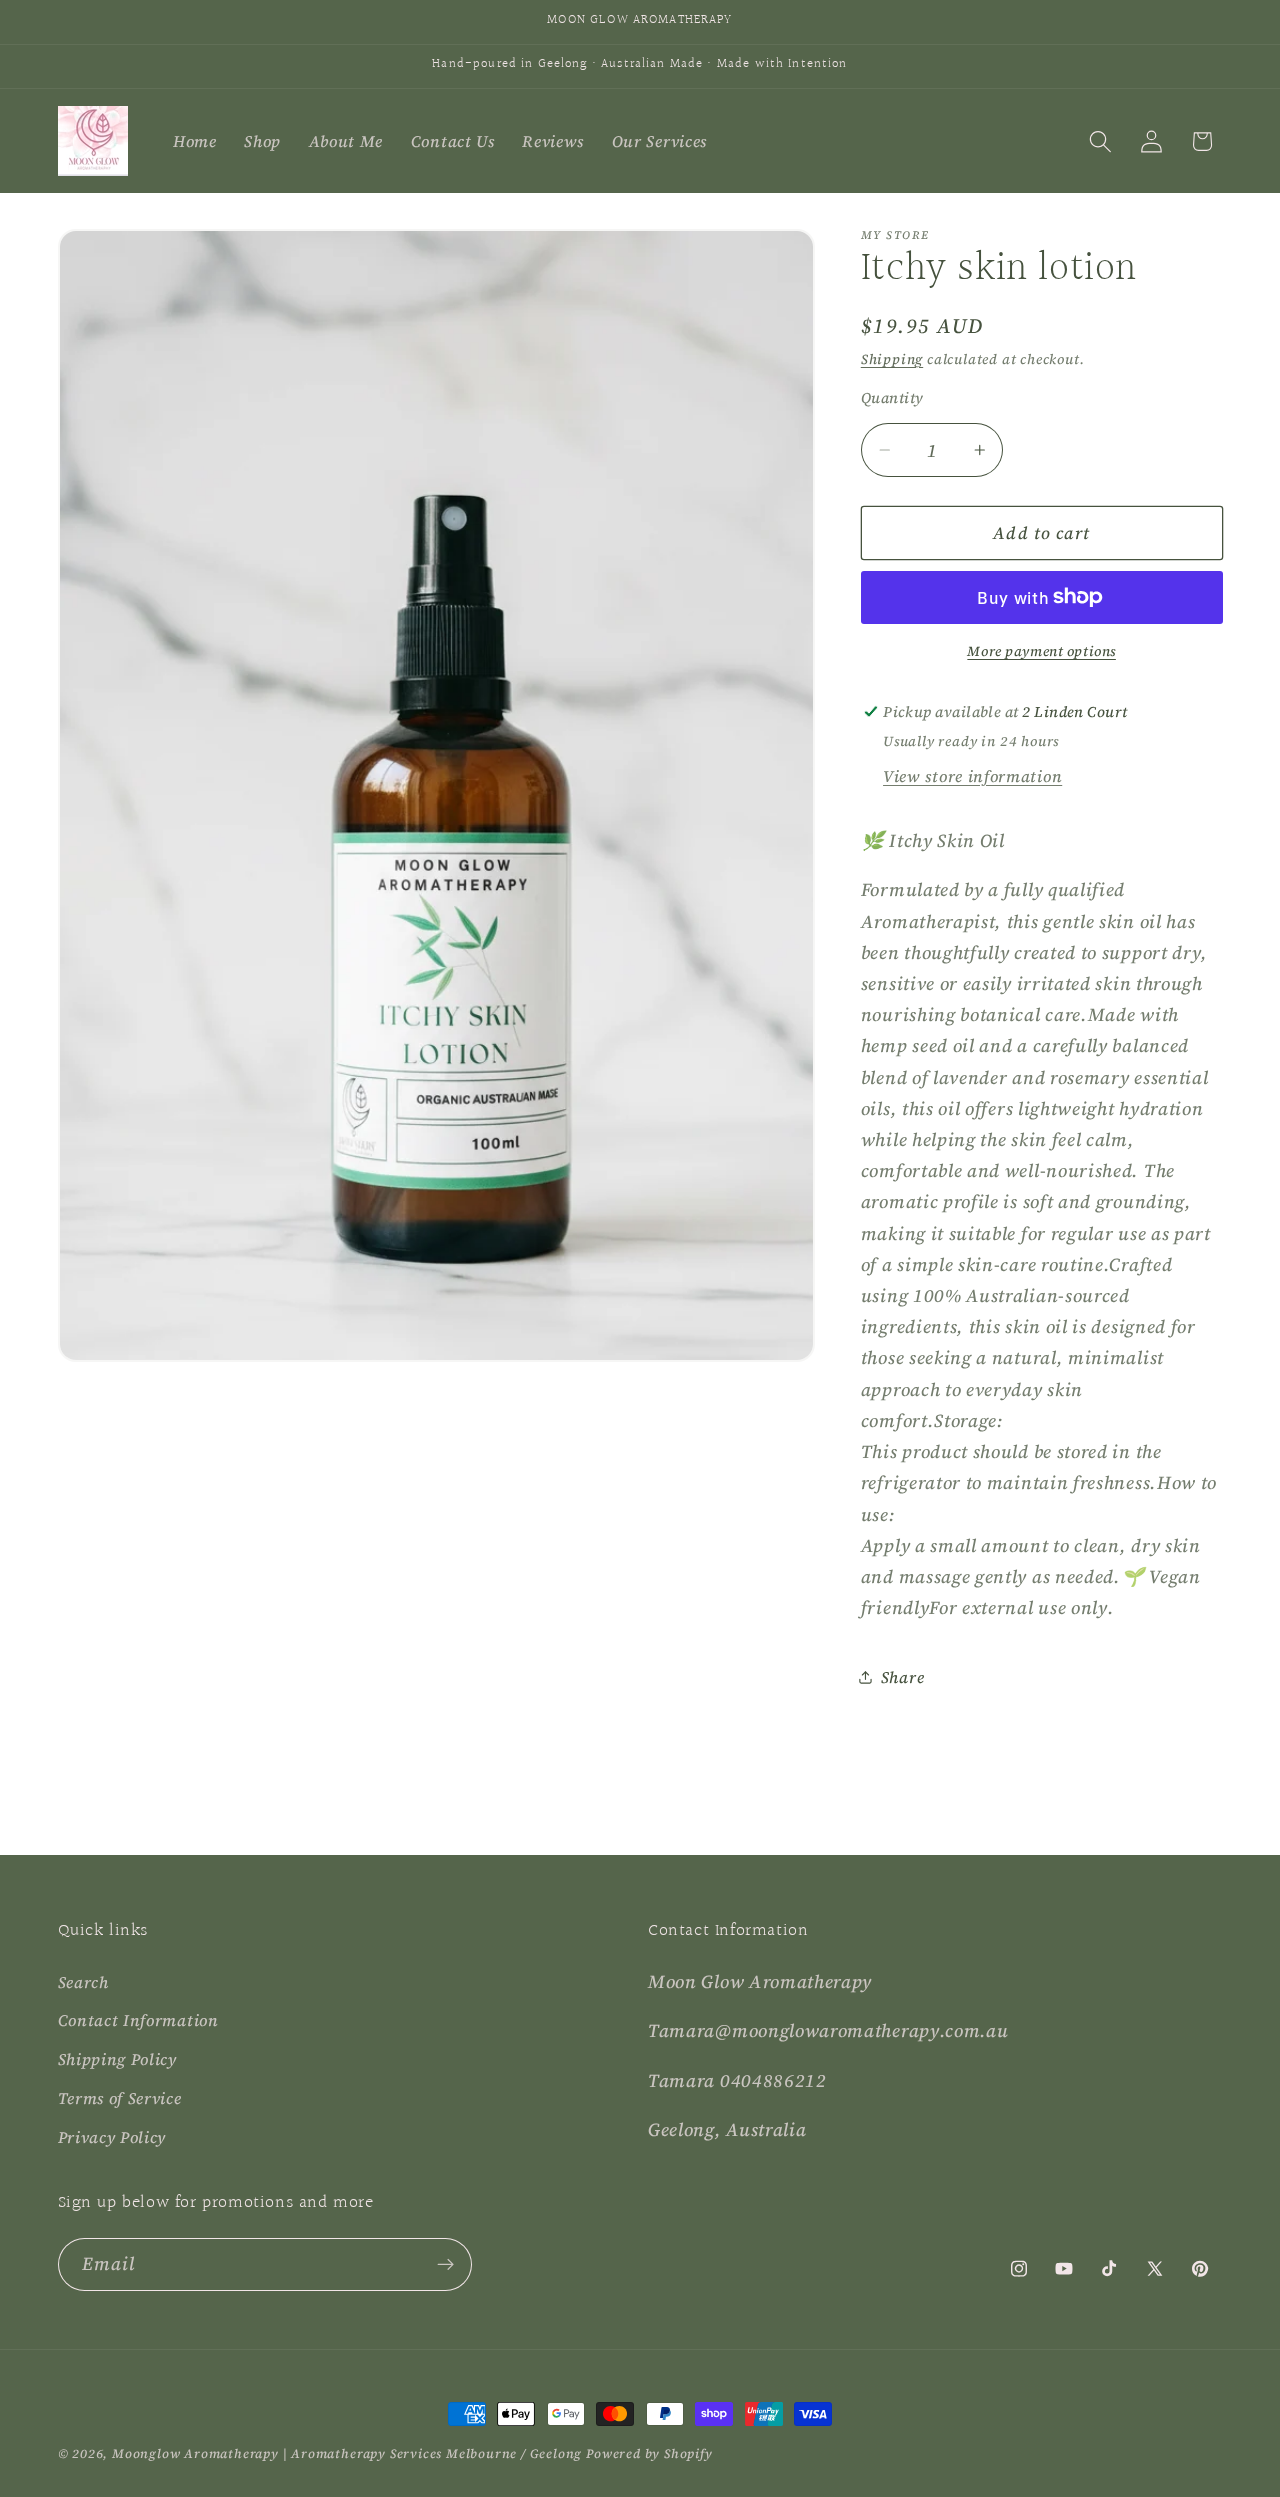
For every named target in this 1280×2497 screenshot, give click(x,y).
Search (83, 1982)
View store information (972, 775)
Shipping (892, 358)
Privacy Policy (112, 2137)
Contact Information (138, 2020)
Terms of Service (120, 2098)
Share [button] (902, 1676)
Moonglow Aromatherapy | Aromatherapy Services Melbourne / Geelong (347, 2453)
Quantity (892, 397)
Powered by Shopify (649, 2453)
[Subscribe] (445, 2265)
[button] (1100, 141)
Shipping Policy (117, 2059)
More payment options (1041, 651)
